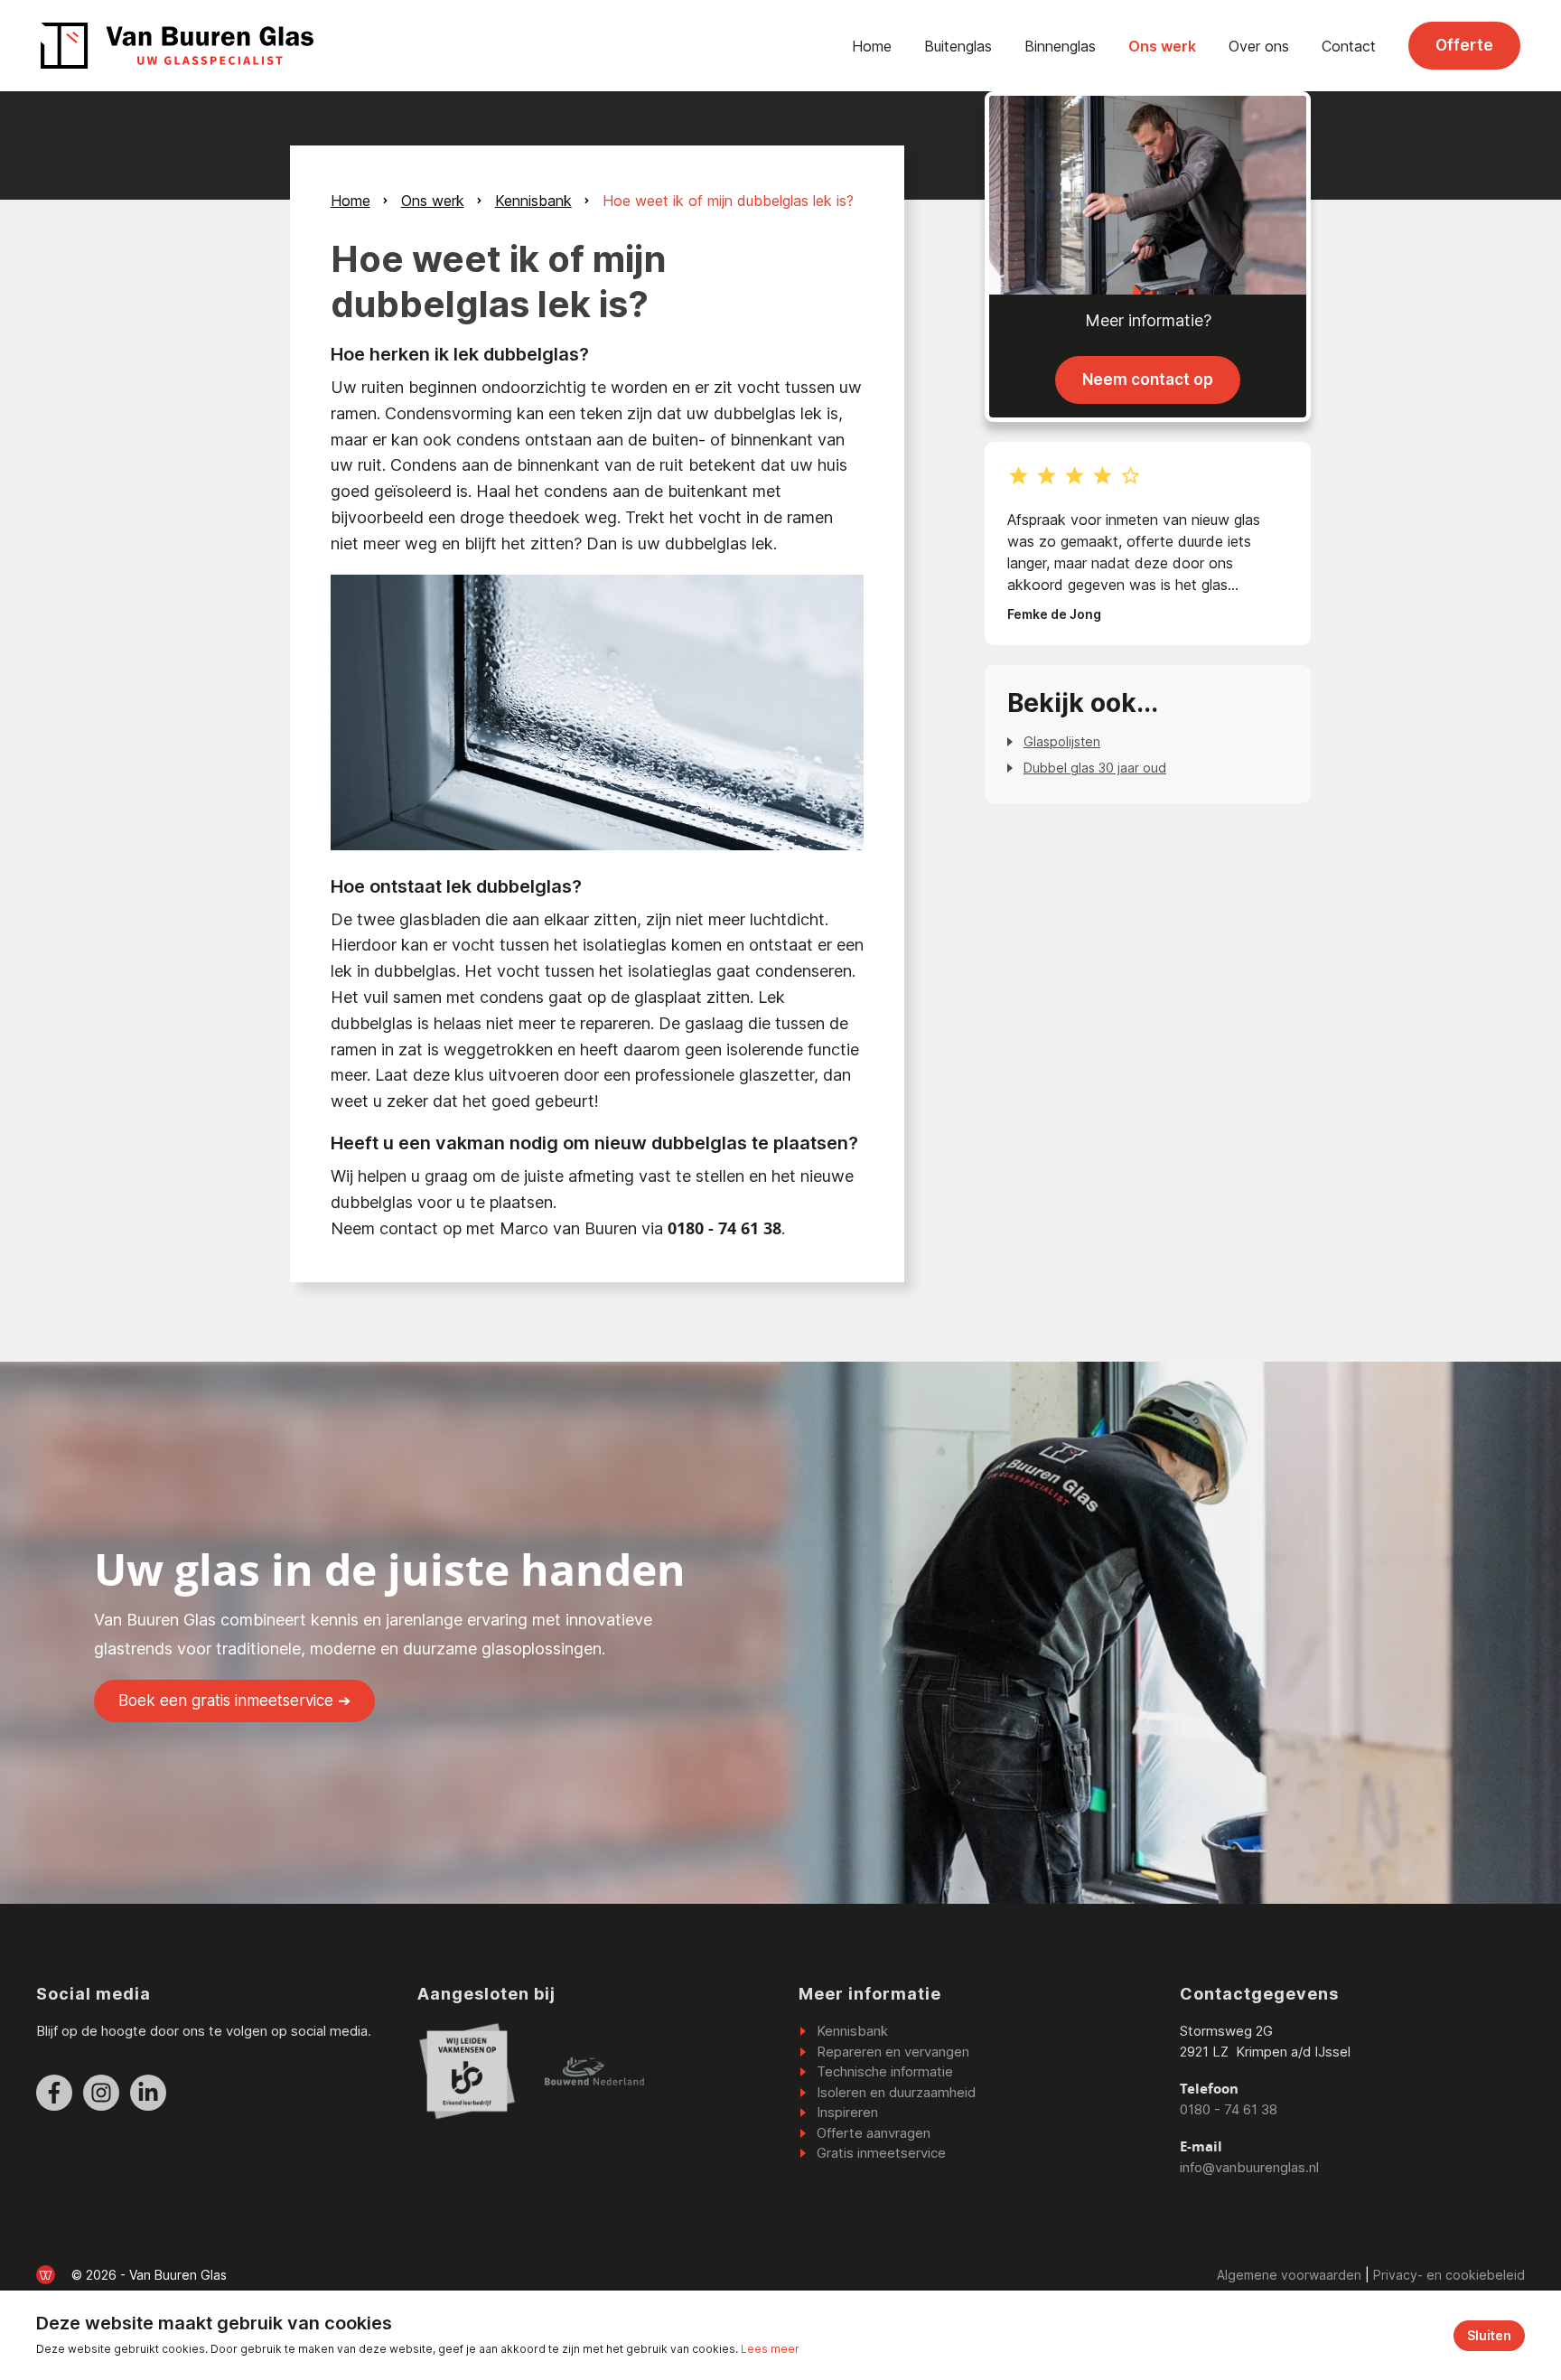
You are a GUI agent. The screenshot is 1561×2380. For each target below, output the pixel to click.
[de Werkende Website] (46, 2275)
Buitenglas (958, 46)
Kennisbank (533, 201)
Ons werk (1162, 46)
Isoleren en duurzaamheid (896, 2092)
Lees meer (770, 2349)
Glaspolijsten (1062, 741)
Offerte (1464, 45)
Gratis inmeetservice (881, 2153)
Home (872, 46)
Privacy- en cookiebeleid (1449, 2275)
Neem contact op (1148, 379)
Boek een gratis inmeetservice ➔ (234, 1701)
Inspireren (847, 2112)
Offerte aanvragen (874, 2133)
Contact (1349, 46)
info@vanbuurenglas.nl (1249, 2167)
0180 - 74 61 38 (1229, 2109)
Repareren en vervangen (893, 2052)
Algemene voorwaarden (1289, 2275)
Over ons (1259, 46)
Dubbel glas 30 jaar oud (1095, 768)
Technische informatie (885, 2071)
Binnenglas (1060, 46)
